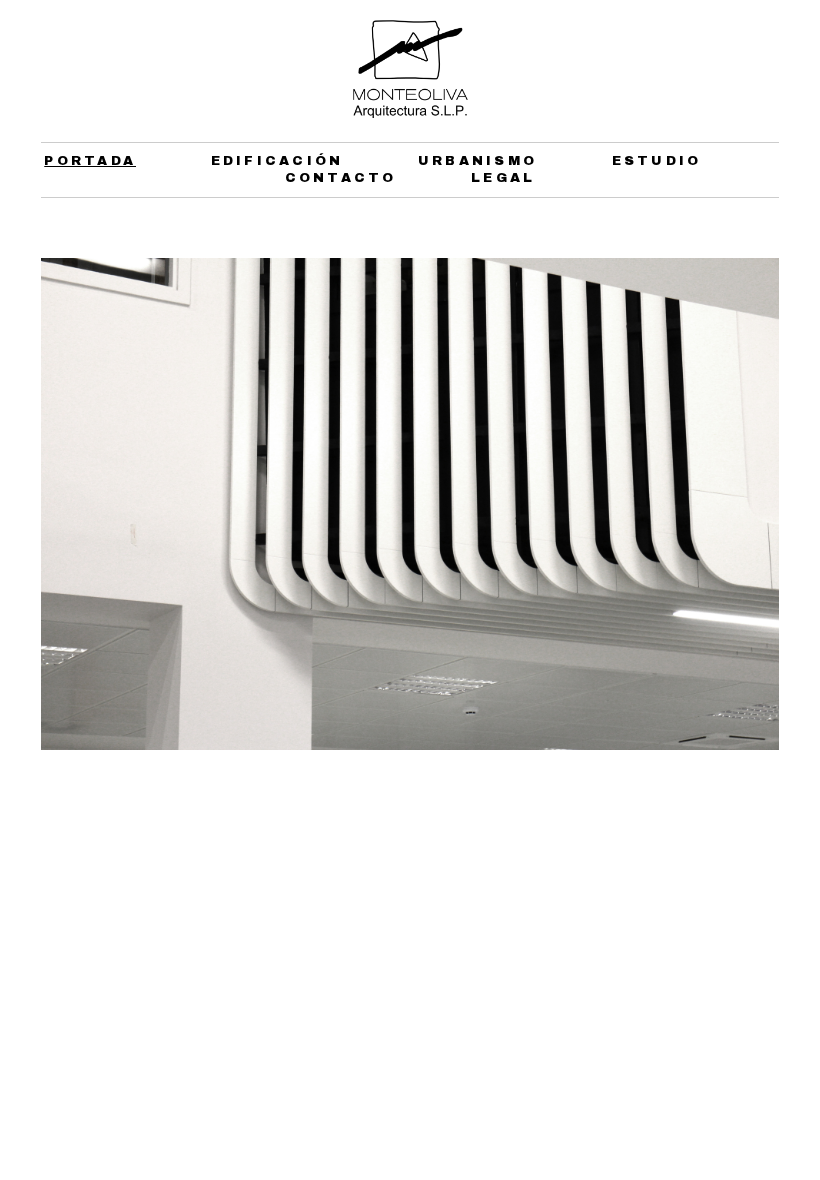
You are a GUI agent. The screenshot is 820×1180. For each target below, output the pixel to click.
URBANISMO (477, 161)
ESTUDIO (657, 161)
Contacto (341, 178)
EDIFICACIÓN (277, 161)
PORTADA (90, 161)
